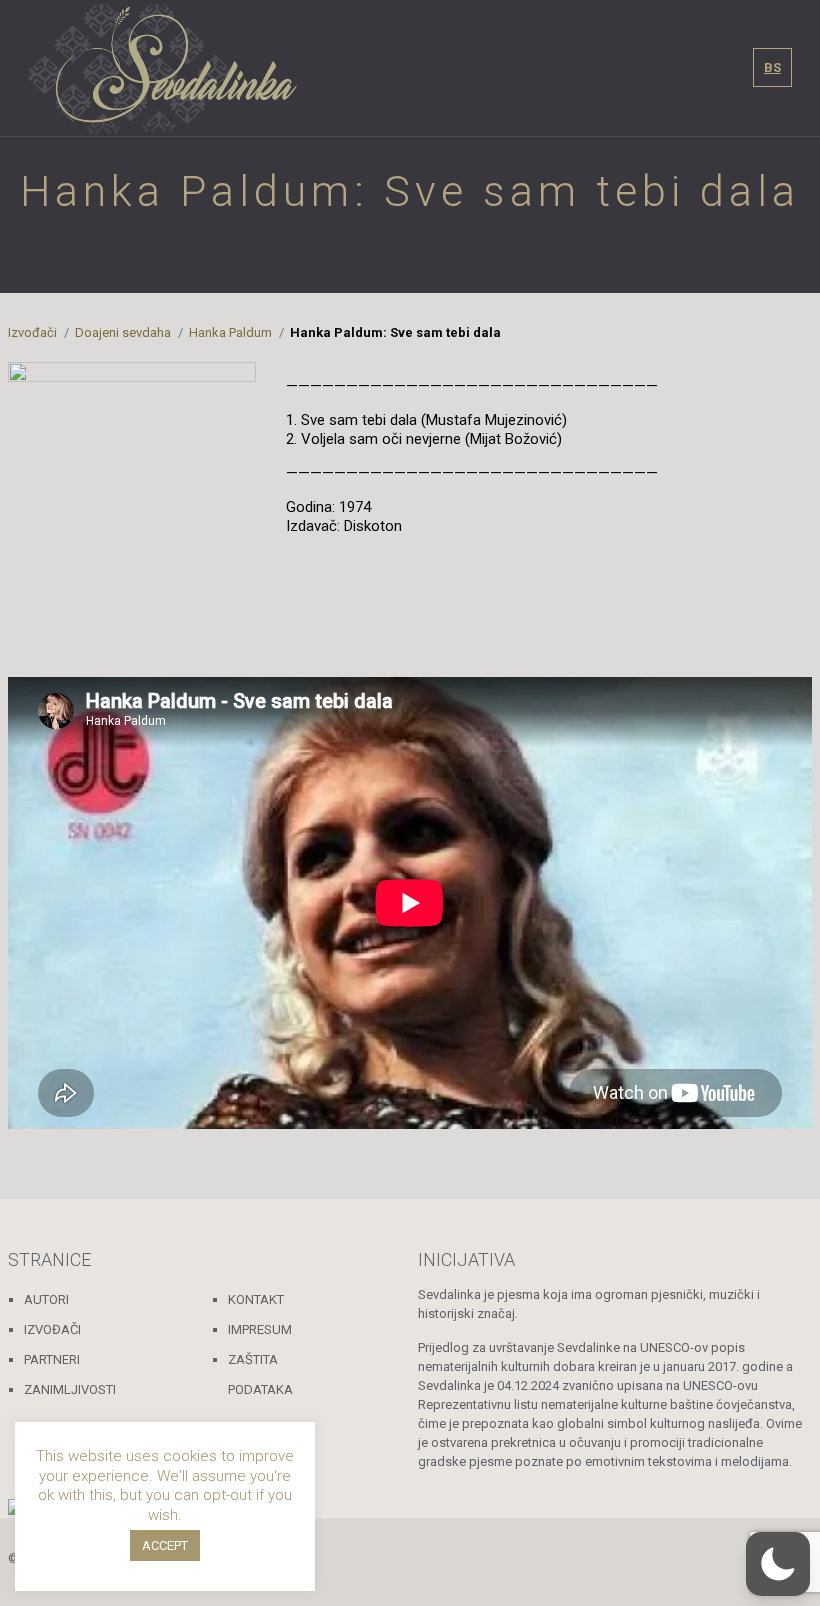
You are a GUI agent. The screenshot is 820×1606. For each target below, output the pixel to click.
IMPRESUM (260, 1329)
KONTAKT (256, 1299)
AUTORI (46, 1299)
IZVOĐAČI (52, 1329)
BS (772, 67)
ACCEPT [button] (165, 1545)
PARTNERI (52, 1359)
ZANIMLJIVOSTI (70, 1389)
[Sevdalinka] (162, 68)
